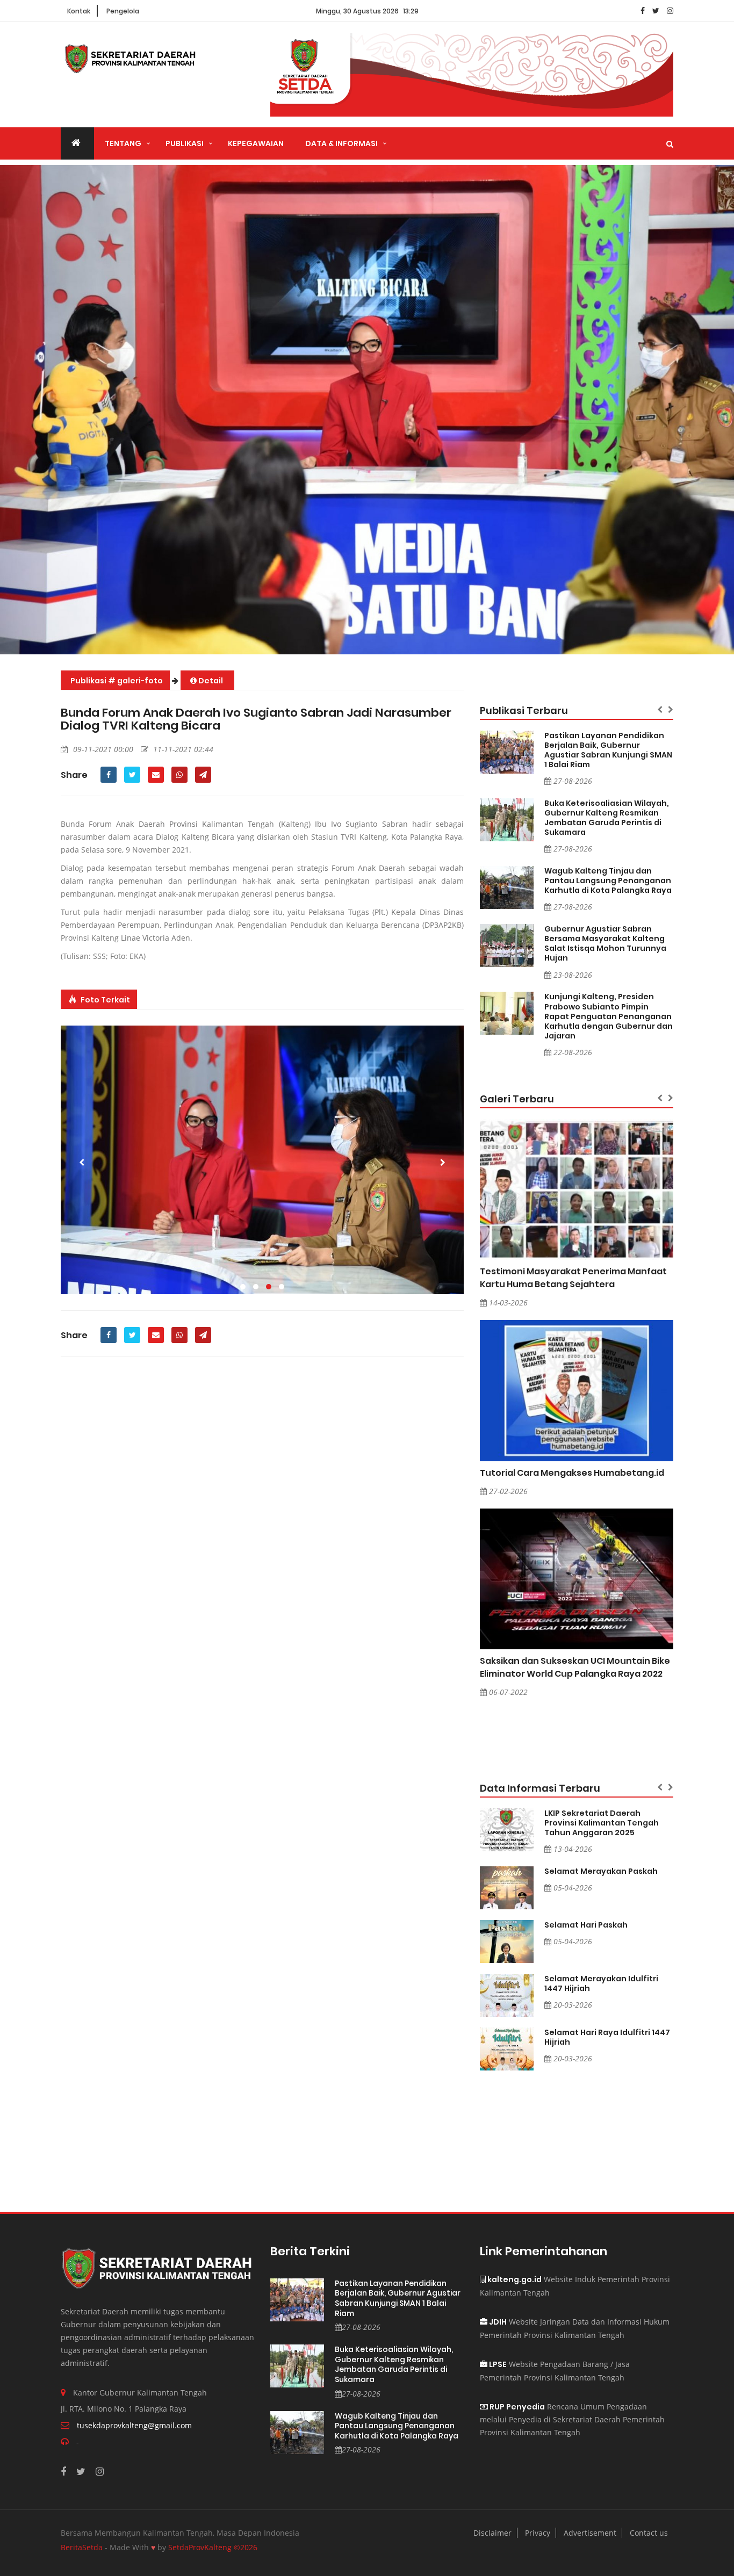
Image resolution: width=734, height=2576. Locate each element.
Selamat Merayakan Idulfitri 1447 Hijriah (601, 1983)
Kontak (79, 11)
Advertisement (590, 2533)
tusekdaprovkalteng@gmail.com (134, 2425)
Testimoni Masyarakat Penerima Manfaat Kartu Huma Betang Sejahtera (573, 1278)
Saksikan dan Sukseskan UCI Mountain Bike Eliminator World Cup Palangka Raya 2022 (575, 1667)
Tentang (123, 143)
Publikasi (185, 143)
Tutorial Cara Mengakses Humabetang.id (572, 1473)
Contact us (649, 2533)
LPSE (497, 2364)
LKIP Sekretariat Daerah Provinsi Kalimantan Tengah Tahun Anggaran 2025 (602, 1823)
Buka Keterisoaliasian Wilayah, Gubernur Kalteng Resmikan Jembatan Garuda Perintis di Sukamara (607, 818)
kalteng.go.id (514, 2279)
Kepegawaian (256, 143)
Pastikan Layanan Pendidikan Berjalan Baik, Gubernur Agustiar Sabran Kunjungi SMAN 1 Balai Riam (608, 750)
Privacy (538, 2533)
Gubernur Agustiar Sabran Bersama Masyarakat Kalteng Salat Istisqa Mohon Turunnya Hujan (605, 943)
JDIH (497, 2322)
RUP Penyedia (516, 2407)
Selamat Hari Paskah (586, 1925)
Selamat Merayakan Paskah (601, 1871)
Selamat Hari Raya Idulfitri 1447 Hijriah (607, 2037)
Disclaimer (492, 2533)
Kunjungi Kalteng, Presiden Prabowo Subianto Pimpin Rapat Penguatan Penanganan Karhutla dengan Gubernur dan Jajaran (609, 1016)
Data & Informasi (341, 143)
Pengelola (123, 11)
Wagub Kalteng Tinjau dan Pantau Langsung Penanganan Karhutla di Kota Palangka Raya (608, 881)
